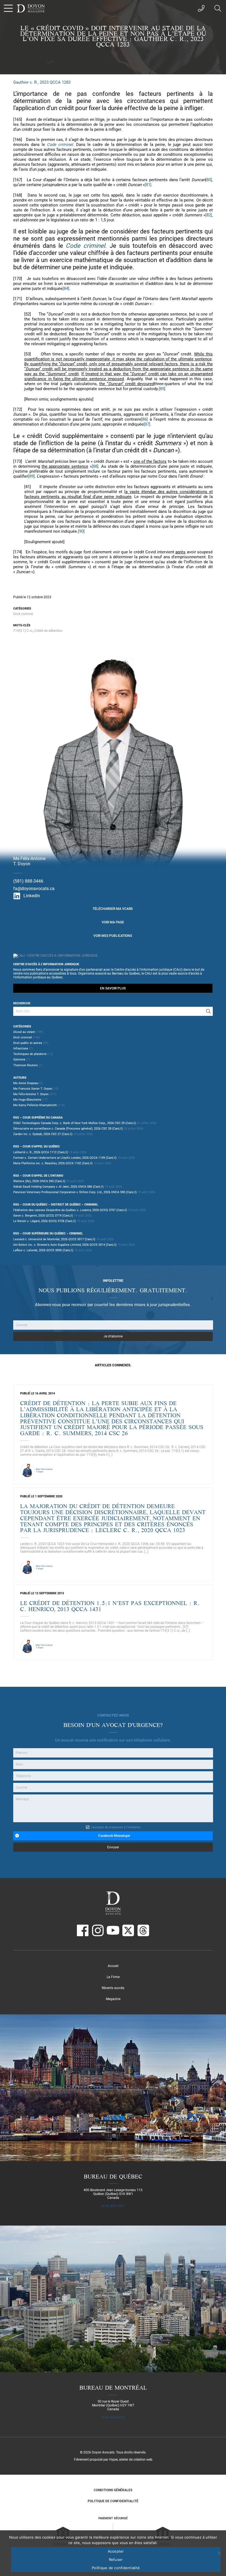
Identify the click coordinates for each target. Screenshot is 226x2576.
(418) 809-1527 (113, 2206)
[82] (209, 215)
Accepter (116, 2551)
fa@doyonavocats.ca (34, 889)
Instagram (98, 1930)
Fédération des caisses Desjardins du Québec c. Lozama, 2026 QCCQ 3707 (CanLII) (70, 1210)
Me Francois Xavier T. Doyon (33, 1089)
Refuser (116, 2559)
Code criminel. (86, 246)
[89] (31, 476)
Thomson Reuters (25, 1065)
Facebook (83, 1930)
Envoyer (113, 1847)
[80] (209, 180)
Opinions (19, 1059)
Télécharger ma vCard (113, 909)
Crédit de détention (49, 631)
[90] (81, 531)
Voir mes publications (113, 936)
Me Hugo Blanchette (27, 1100)
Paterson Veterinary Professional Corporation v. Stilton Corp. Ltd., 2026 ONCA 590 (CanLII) (75, 1192)
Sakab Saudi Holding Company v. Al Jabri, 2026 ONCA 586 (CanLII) (58, 1187)
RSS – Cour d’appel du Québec (37, 1146)
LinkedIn (32, 896)
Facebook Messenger (114, 1836)
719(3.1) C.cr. (23, 631)
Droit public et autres (28, 1043)
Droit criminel (23, 614)
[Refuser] (219, 2553)
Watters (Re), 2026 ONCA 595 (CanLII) (39, 1181)
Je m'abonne (113, 1336)
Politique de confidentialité (113, 2501)
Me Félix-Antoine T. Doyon (31, 1094)
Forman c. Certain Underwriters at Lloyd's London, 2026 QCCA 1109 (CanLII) (65, 1158)
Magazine (113, 1999)
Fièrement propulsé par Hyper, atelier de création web (113, 2460)
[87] (147, 424)
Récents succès (113, 1988)
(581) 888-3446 (28, 881)
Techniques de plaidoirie (30, 1054)
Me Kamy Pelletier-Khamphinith (35, 1105)
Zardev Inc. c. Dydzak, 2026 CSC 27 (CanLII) (43, 1134)
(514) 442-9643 (113, 2417)
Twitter (128, 1930)
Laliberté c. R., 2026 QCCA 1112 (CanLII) (41, 1152)
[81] (148, 185)
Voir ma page (113, 922)
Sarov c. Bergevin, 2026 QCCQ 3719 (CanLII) (43, 1216)
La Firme (113, 1977)
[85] (162, 389)
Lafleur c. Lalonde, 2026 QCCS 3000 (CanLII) (43, 1250)
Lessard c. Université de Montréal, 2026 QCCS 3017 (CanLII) (54, 1239)
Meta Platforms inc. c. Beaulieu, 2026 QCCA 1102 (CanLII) (53, 1163)
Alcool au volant (24, 1032)
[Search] (208, 1011)
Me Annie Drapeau (26, 1083)
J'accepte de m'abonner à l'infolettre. (116, 1827)
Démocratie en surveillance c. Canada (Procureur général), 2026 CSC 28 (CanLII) (68, 1129)
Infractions (21, 1048)
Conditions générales (113, 2490)
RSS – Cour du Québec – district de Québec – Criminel (56, 1205)
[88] (95, 466)
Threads (143, 1930)
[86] (144, 419)
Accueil (113, 1966)
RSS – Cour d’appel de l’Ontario (38, 1176)
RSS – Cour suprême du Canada (38, 1118)
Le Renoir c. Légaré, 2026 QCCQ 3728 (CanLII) (45, 1221)
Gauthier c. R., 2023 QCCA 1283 (42, 82)
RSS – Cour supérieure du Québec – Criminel (48, 1233)
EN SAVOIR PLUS (113, 988)
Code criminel (60, 145)
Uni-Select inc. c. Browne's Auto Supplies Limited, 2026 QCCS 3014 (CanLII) (65, 1245)
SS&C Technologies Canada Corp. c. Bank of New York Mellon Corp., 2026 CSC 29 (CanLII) (75, 1123)
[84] (66, 289)
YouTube (113, 1930)
